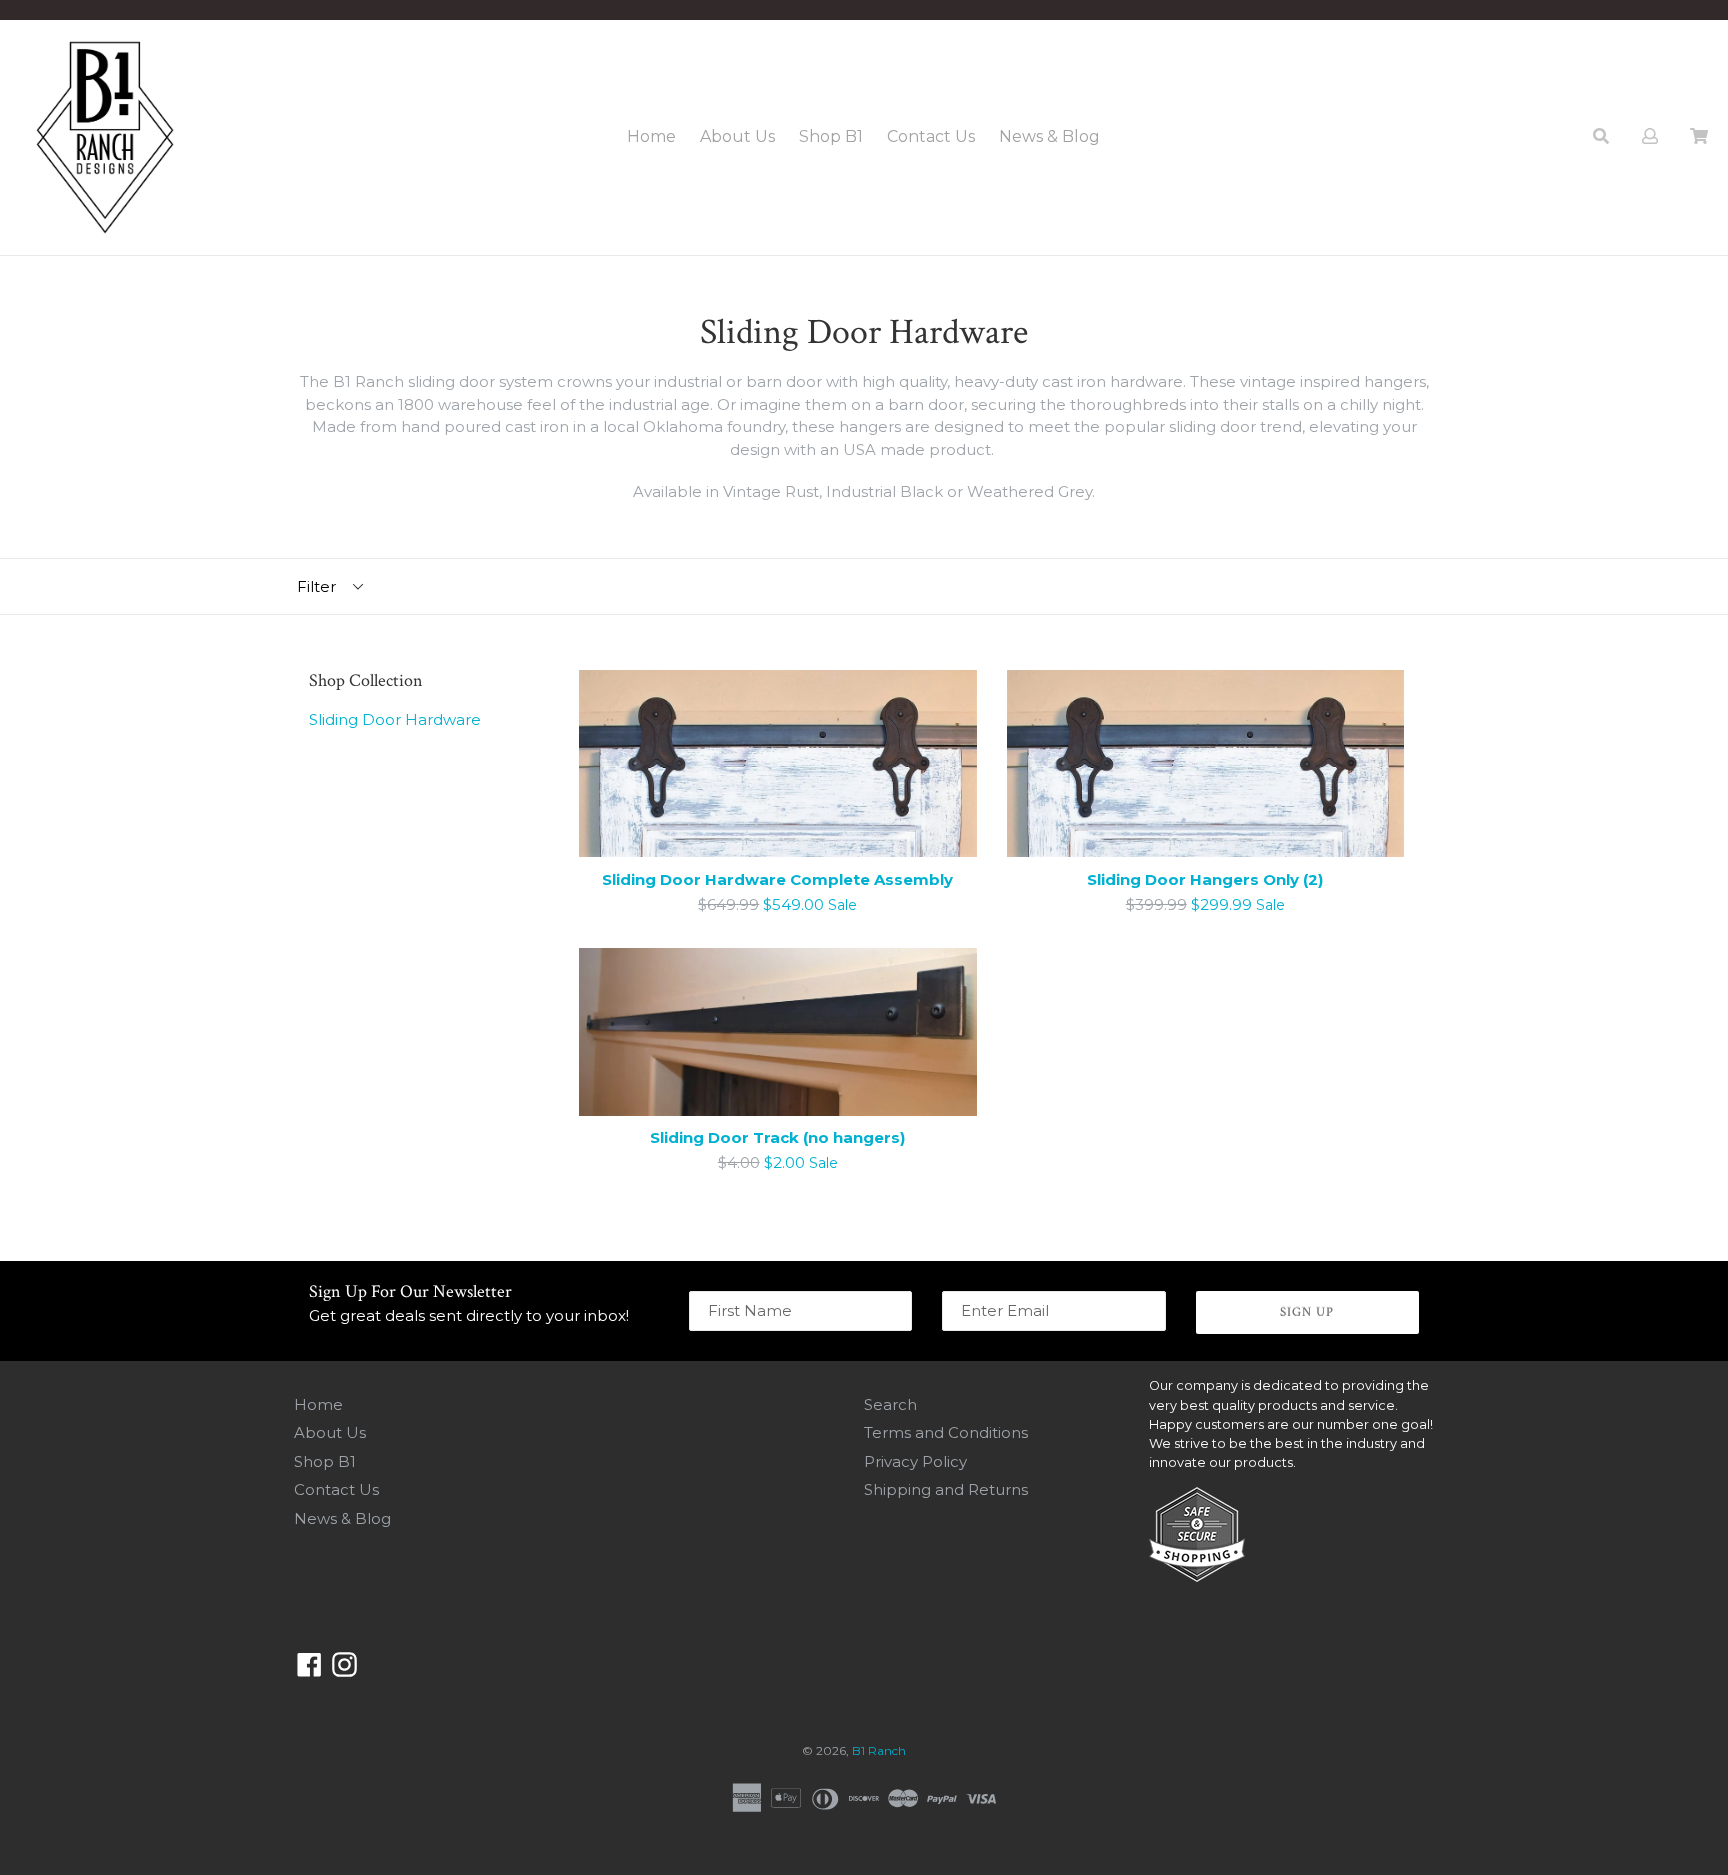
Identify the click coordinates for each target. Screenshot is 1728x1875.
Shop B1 (831, 136)
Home (651, 136)
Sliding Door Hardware (395, 719)
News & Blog (1049, 136)
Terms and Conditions (946, 1432)
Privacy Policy (915, 1461)
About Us (737, 136)
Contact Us (931, 136)
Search (890, 1404)
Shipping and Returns (946, 1489)
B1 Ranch (879, 1750)
